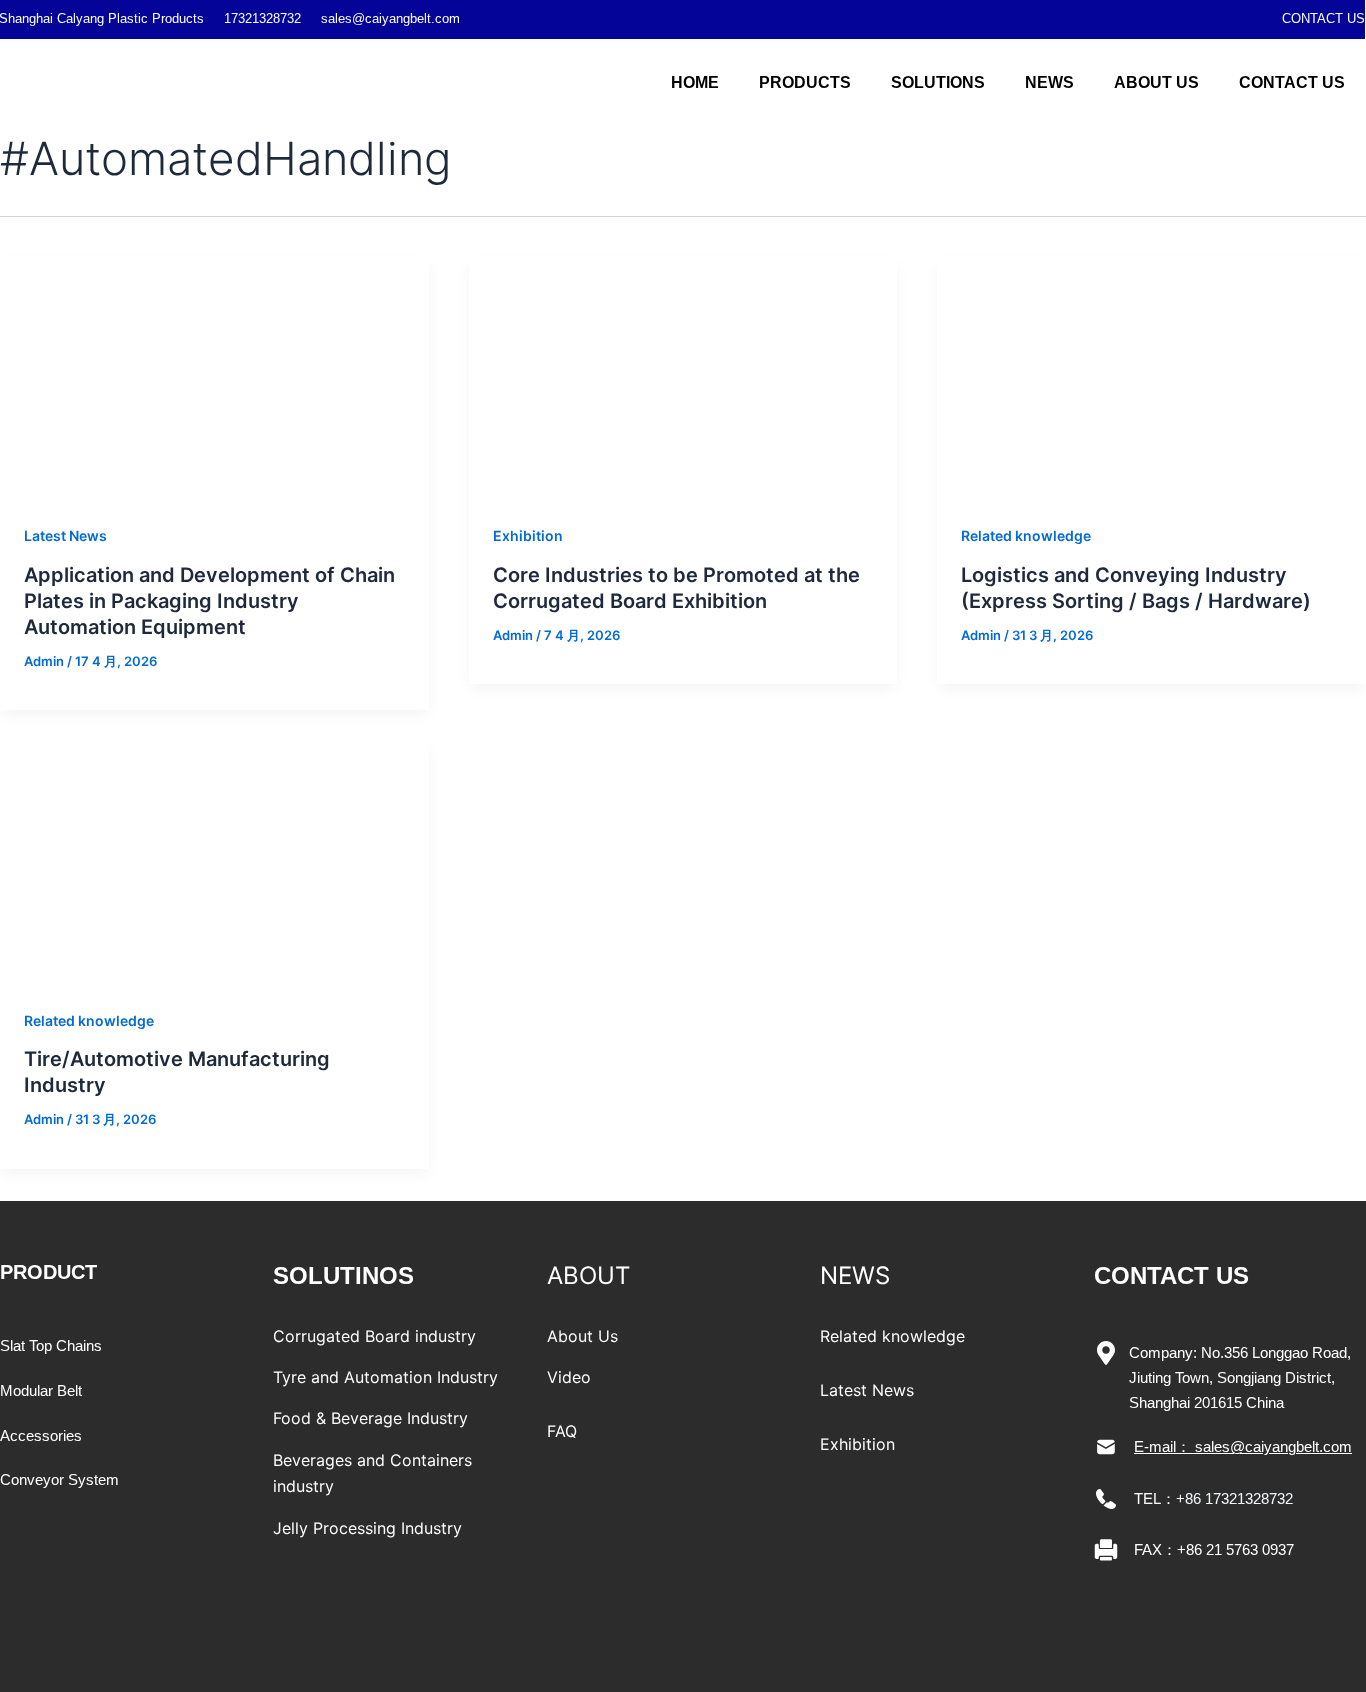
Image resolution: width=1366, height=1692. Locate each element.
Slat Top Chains (51, 1345)
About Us (1156, 82)
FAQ (562, 1431)
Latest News (65, 535)
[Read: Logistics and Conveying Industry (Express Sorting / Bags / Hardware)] (1151, 376)
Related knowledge (1026, 535)
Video (569, 1377)
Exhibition (528, 535)
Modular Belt (41, 1390)
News (1049, 82)
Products (805, 82)
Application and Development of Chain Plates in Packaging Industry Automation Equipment (209, 601)
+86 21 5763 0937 (1235, 1549)
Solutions (938, 82)
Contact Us (1292, 82)
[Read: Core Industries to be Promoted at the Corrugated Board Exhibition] (683, 376)
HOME (695, 82)
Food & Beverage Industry (370, 1418)
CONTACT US (1323, 18)
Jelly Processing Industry (367, 1528)
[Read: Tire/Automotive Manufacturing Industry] (214, 861)
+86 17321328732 (1234, 1498)
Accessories (41, 1435)
